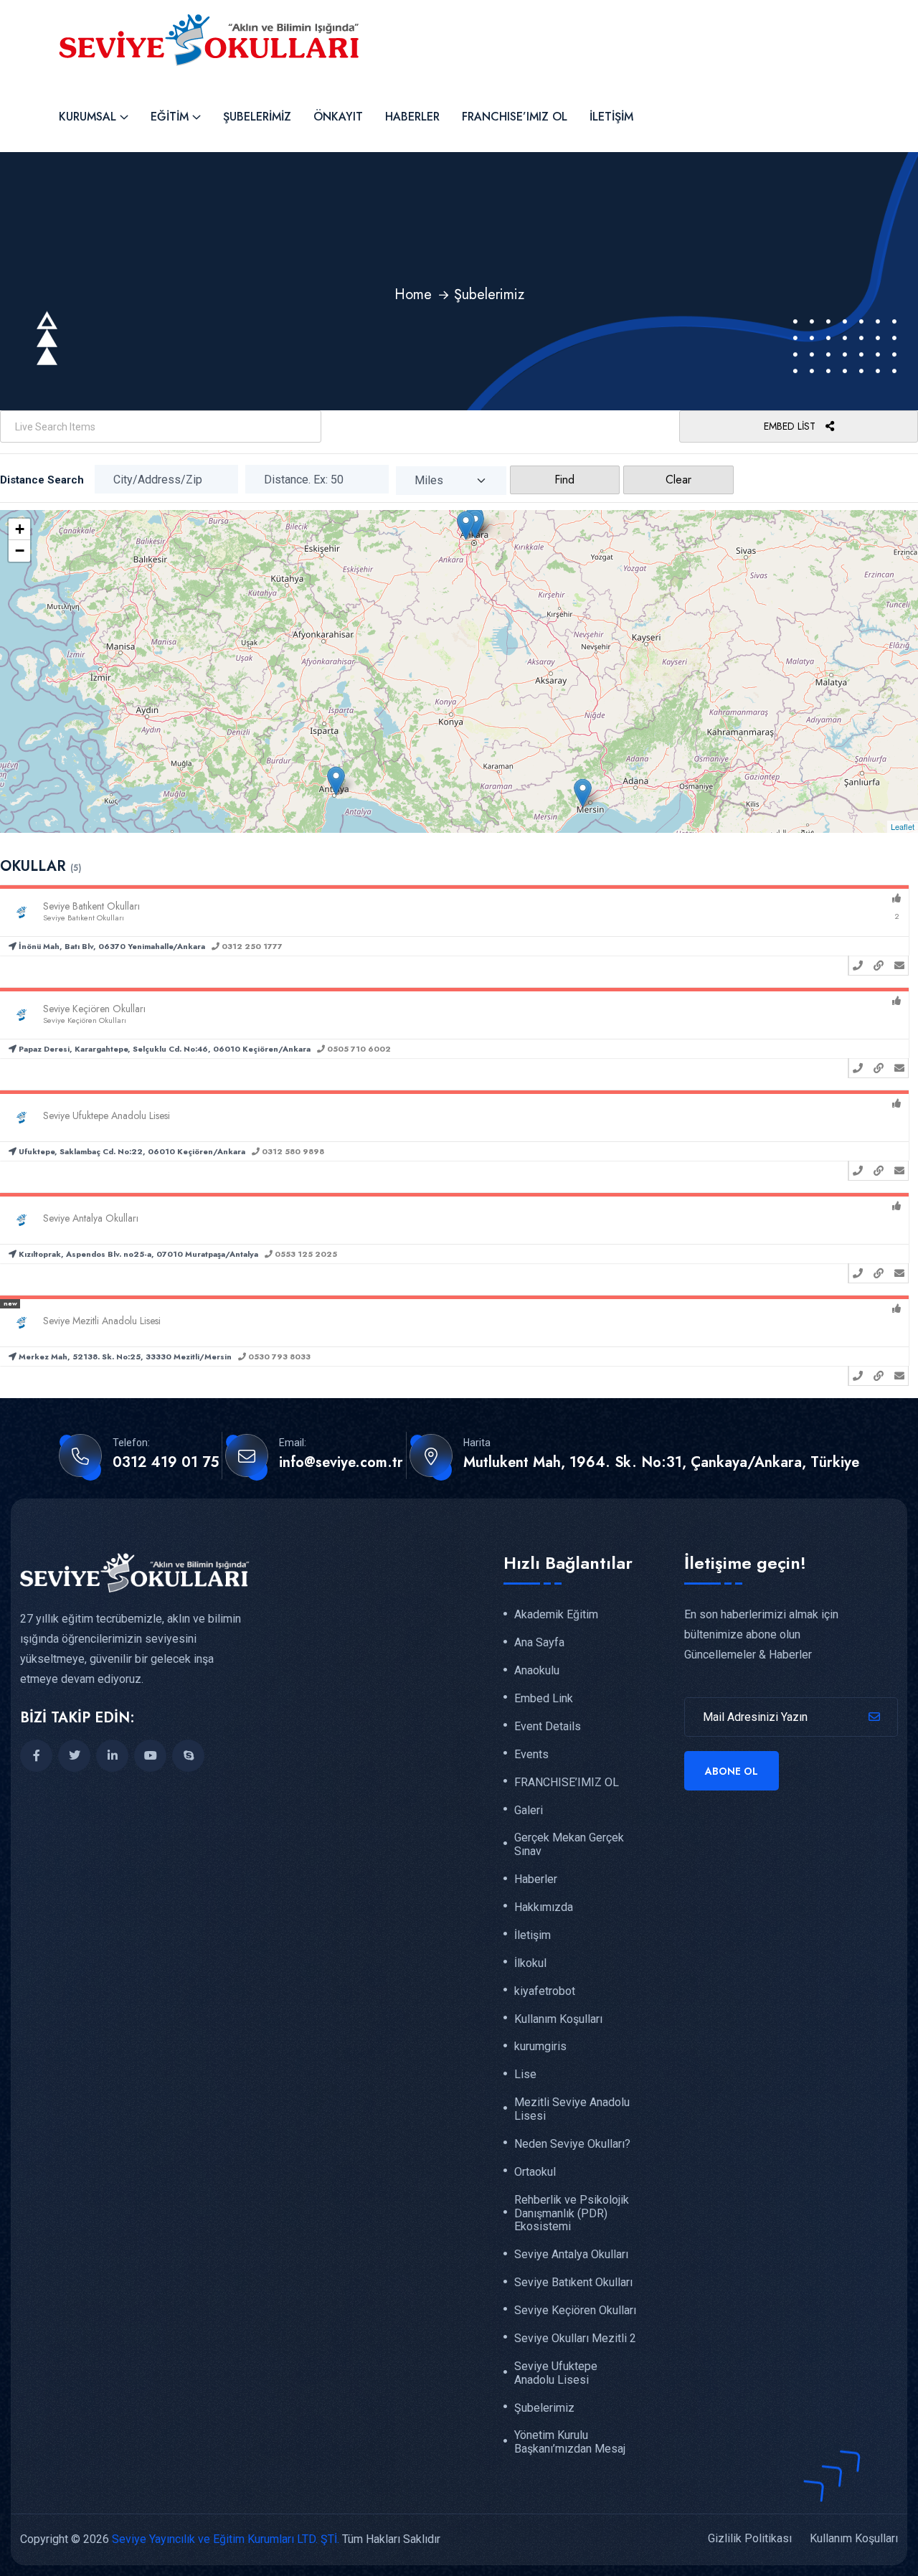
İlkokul (530, 1963)
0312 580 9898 (292, 1151)
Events (531, 1755)
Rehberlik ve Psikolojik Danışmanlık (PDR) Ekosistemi (572, 2214)
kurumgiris (540, 2047)
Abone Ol (732, 1771)
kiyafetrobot (545, 1991)
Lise (525, 2075)
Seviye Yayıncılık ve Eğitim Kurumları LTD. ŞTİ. (226, 2539)
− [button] (20, 551)
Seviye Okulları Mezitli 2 (575, 2339)
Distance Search (42, 480)
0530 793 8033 (278, 1357)
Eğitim (170, 117)
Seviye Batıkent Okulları (573, 2283)
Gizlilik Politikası (750, 2538)
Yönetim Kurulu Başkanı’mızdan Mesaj (570, 2442)
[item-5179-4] (336, 781)
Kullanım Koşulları (558, 2019)
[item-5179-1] (466, 525)
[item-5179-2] (475, 524)
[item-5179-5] (583, 793)
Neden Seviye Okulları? (572, 2144)
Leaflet (903, 826)
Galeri (529, 1811)
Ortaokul (535, 2172)
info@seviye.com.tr (341, 1463)
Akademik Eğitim (556, 1615)
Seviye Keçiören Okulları (575, 2311)
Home (413, 294)
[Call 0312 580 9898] (858, 1171)
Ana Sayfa (539, 1643)
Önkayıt (338, 117)
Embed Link (544, 1699)
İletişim (611, 117)
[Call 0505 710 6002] (858, 1068)
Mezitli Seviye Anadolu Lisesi (572, 2109)
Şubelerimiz (257, 117)
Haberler (412, 117)
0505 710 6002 (358, 1049)
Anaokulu (537, 1671)
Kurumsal (87, 117)
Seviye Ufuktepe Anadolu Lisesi (556, 2373)
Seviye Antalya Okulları (571, 2255)
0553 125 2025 (305, 1254)
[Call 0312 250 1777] (858, 966)
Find (564, 480)
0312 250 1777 (251, 946)
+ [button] (20, 529)
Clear (678, 480)
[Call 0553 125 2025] (858, 1273)
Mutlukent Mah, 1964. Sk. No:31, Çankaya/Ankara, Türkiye (661, 1463)
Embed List (791, 426)
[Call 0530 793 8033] (858, 1376)
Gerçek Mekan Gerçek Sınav (569, 1845)
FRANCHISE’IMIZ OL (515, 117)
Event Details (548, 1727)
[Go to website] (879, 966)
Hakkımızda (544, 1907)
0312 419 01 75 (166, 1463)
